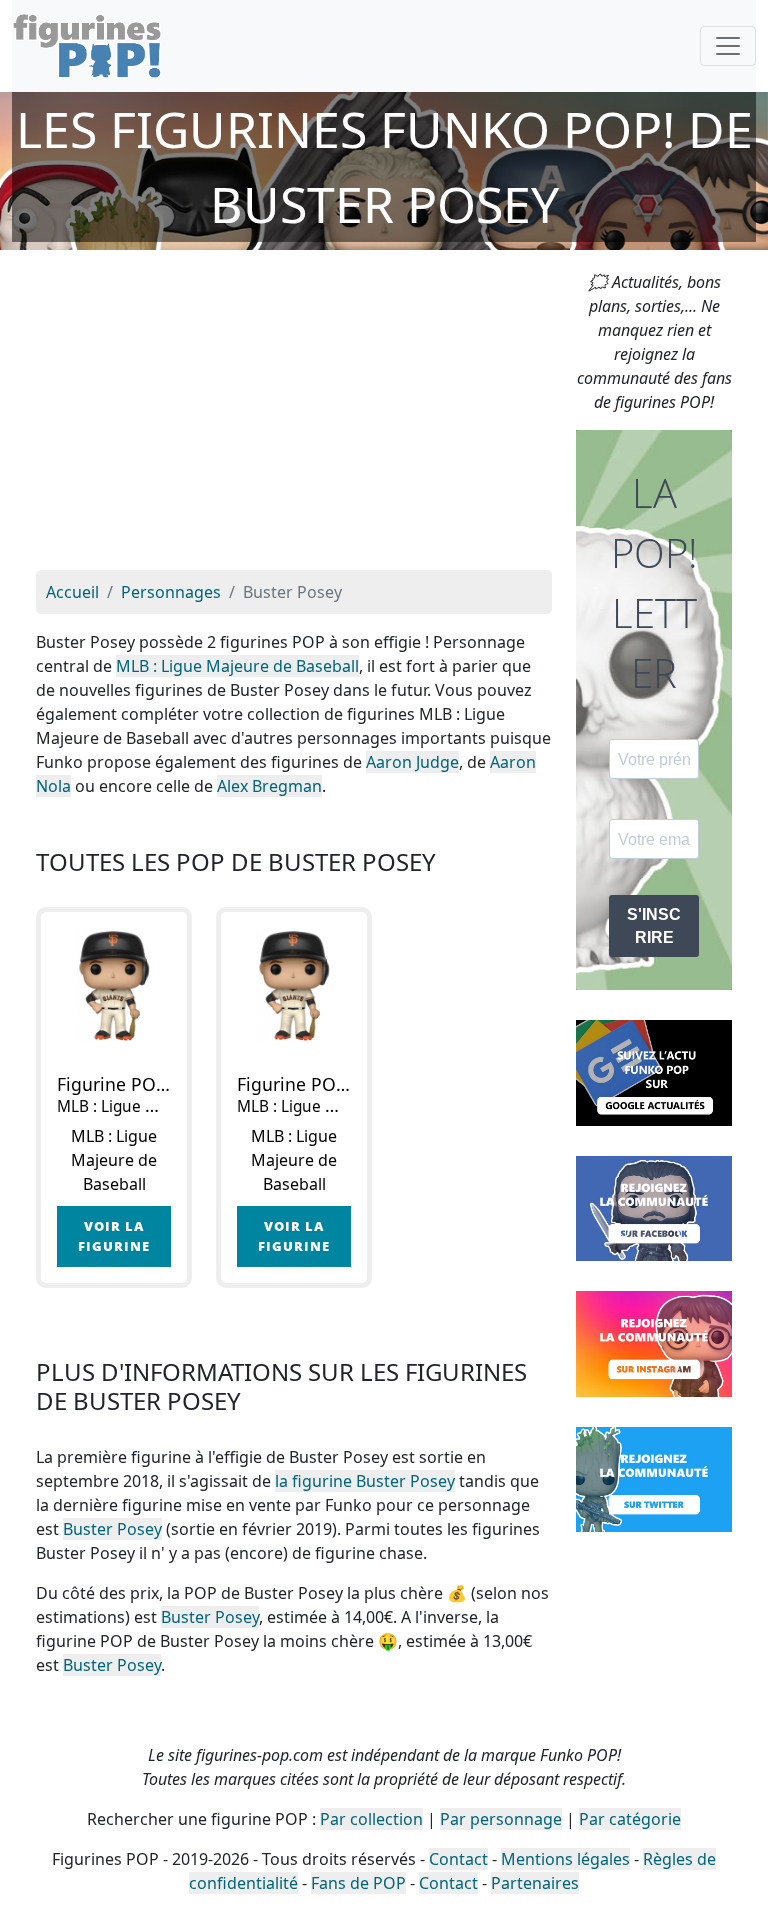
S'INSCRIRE (654, 926)
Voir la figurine (114, 1235)
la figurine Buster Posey (365, 1481)
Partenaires (535, 1883)
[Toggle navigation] (728, 46)
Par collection (371, 1819)
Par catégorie (630, 1819)
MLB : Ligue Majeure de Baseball (237, 666)
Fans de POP (358, 1883)
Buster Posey (112, 1529)
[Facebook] (654, 1207)
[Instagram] (654, 1342)
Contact (458, 1859)
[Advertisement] (294, 420)
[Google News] (654, 1071)
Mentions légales (565, 1859)
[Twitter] (654, 1478)
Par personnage (501, 1819)
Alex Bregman (269, 786)
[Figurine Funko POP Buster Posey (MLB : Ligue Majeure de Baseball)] (114, 985)
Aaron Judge (412, 762)
